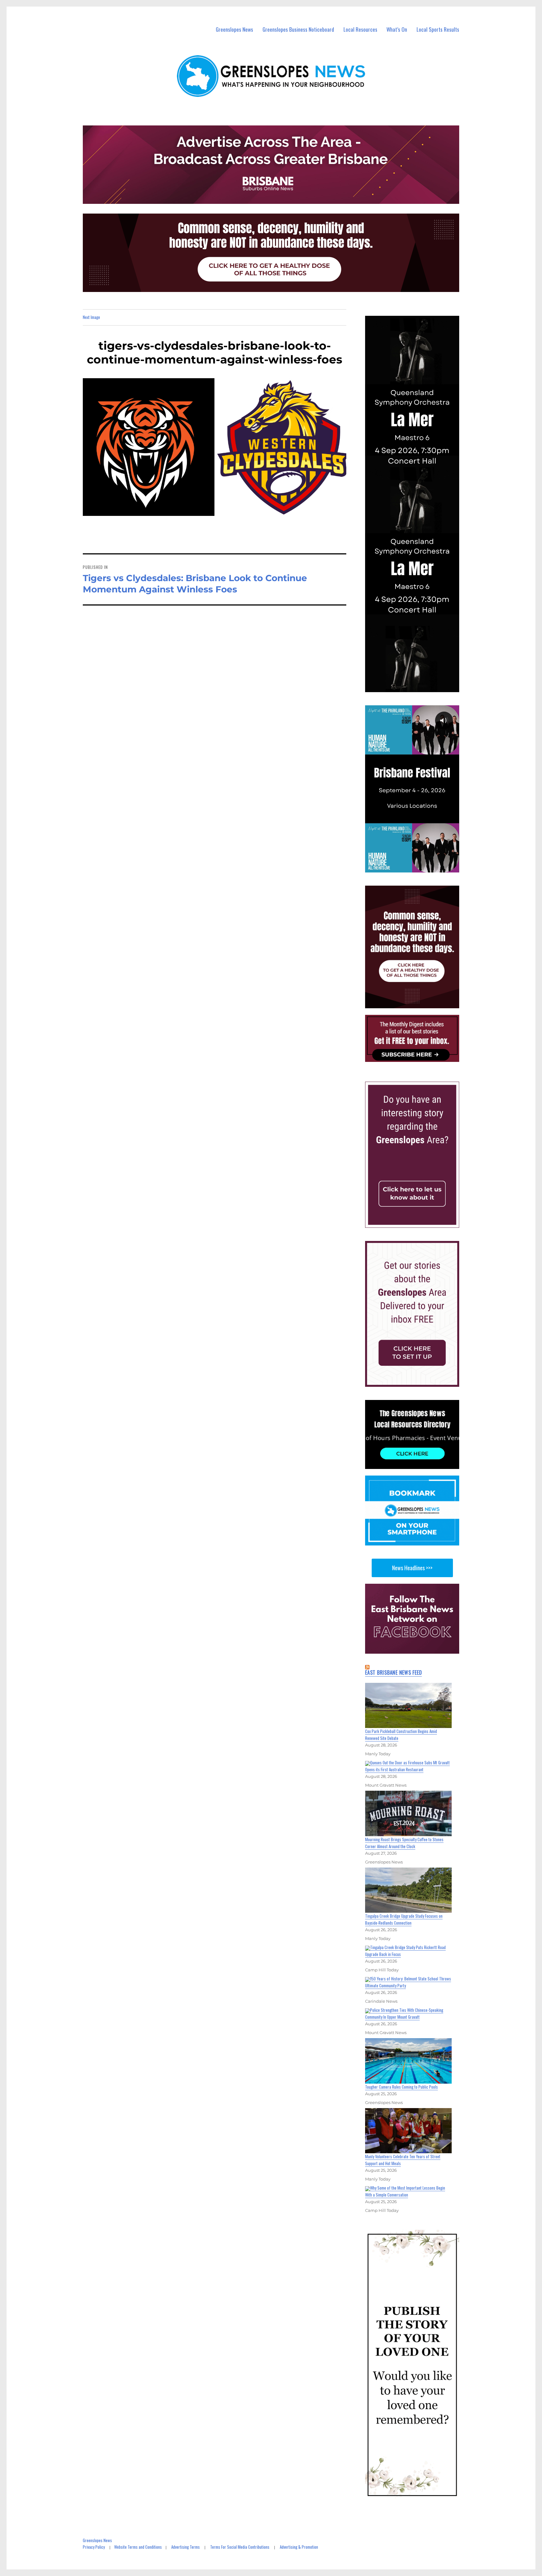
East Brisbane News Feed (393, 1672)
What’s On (397, 29)
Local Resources (360, 29)
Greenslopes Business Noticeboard (298, 29)
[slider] (418, 867)
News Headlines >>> (412, 1568)
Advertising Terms (186, 2547)
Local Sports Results (438, 29)
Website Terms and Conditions (138, 2547)
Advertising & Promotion (299, 2547)
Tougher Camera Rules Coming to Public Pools (401, 2087)
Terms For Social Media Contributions (240, 2547)
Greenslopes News (234, 29)
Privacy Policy (94, 2547)
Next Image (91, 317)
